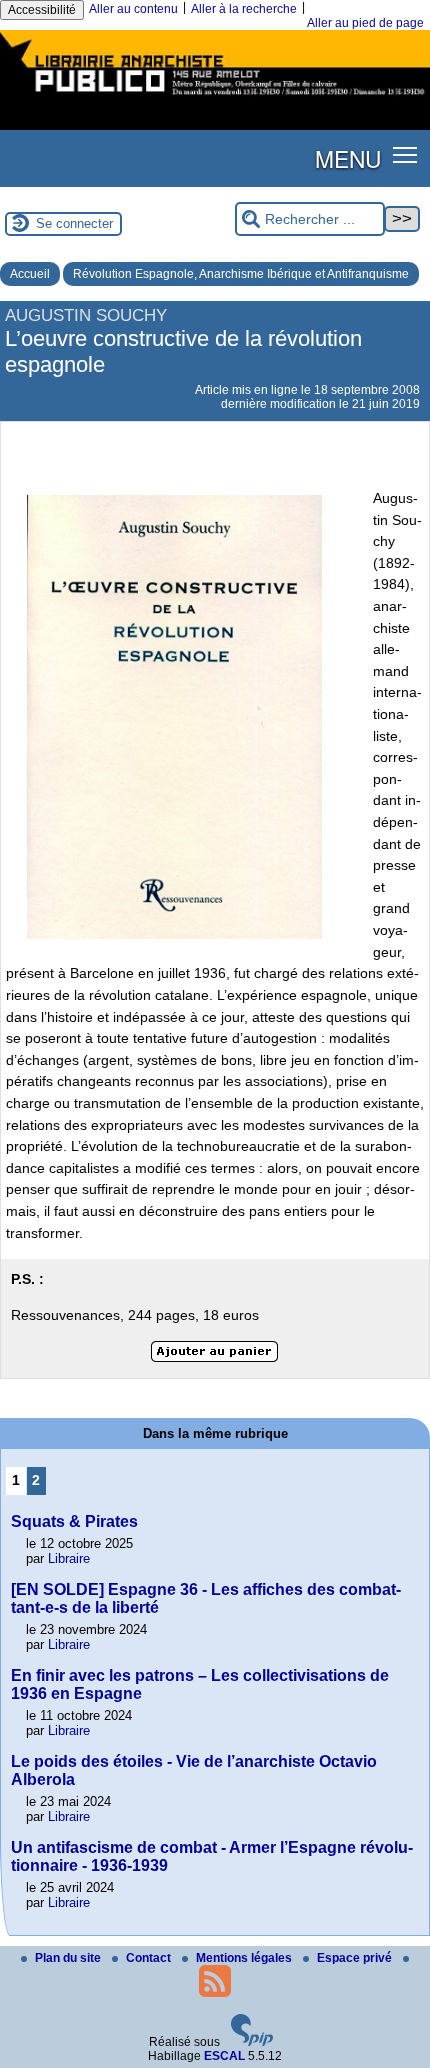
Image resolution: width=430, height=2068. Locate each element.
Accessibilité (42, 10)
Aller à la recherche (244, 9)
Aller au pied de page (365, 23)
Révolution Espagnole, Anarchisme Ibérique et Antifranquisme (241, 274)
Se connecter (74, 223)
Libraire (69, 1558)
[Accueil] (215, 98)
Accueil (30, 274)
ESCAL (224, 2056)
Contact (150, 1958)
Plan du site (69, 1958)
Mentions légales (245, 1958)
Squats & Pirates (74, 1521)
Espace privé (356, 1958)
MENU (348, 158)
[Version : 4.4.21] (252, 2042)
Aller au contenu (133, 9)
